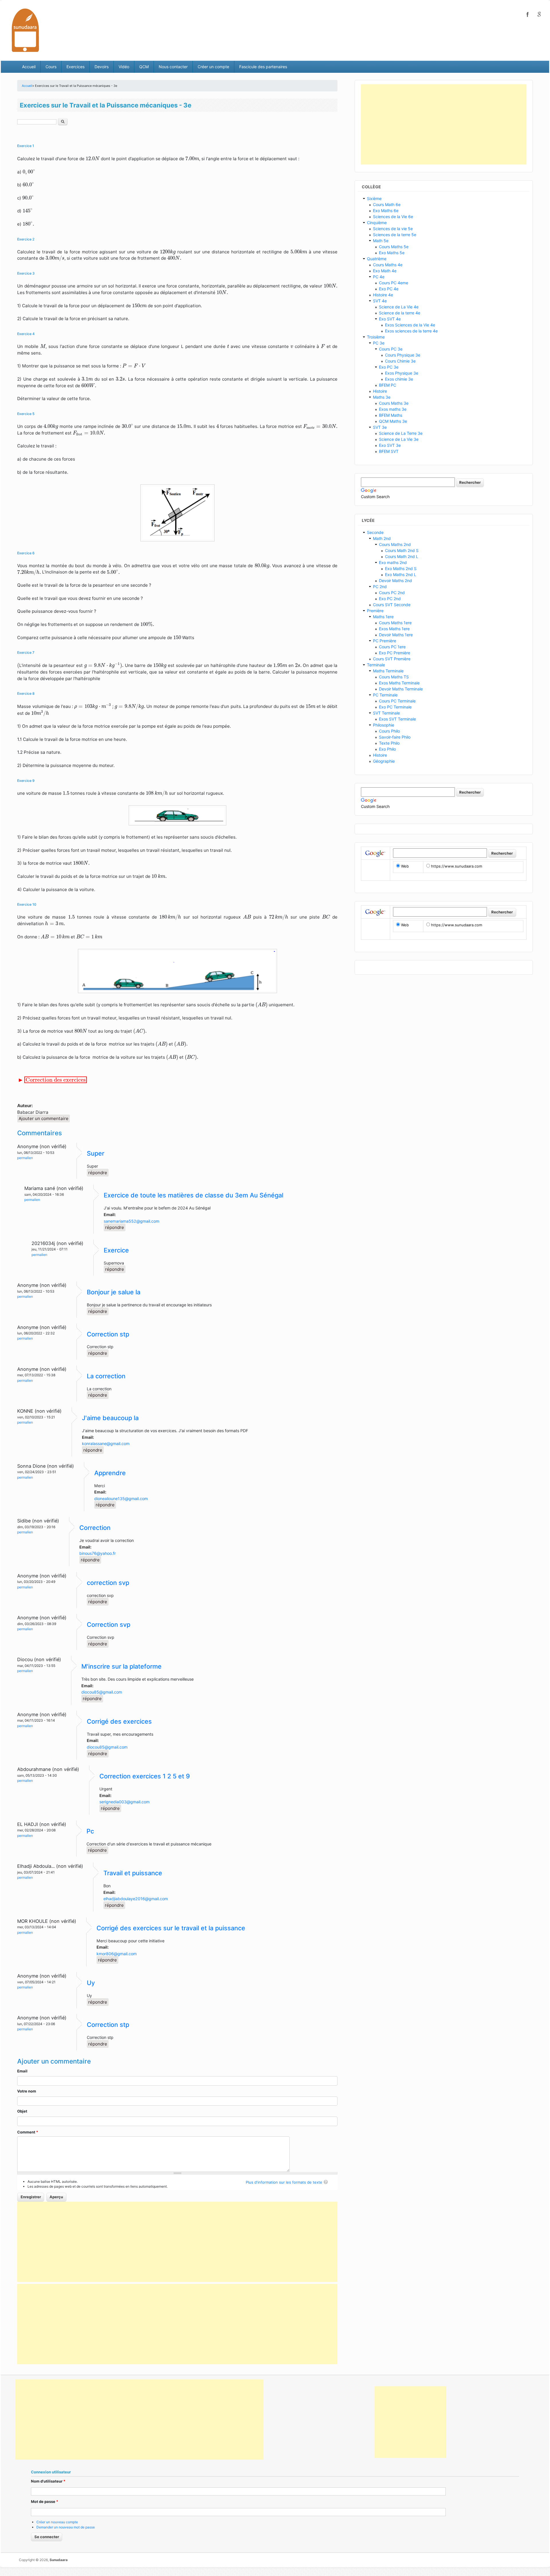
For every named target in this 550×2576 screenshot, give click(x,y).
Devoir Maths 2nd (395, 581)
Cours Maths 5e (394, 247)
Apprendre (110, 1473)
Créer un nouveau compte (57, 2522)
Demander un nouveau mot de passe (66, 2527)
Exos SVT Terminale (397, 719)
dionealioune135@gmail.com (121, 1499)
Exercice (116, 1250)
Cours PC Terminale (397, 701)
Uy (91, 1983)
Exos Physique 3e (402, 373)
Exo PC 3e (389, 367)
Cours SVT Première (392, 659)
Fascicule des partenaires (263, 67)
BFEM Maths (391, 415)
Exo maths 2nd (393, 562)
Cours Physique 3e (403, 355)
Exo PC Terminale (395, 707)
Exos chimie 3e (399, 379)
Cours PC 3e (391, 349)
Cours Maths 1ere (395, 623)
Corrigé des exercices (119, 1721)
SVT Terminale (386, 713)
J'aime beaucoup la (110, 1418)
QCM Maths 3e (393, 421)
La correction (106, 1376)
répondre (98, 1173)
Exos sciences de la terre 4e (411, 331)
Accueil (29, 67)
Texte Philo (389, 743)
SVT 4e (380, 301)
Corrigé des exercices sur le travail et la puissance (171, 1928)
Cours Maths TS (394, 677)
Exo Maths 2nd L (401, 574)
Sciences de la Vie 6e (393, 217)
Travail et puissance (133, 1873)
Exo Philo (387, 749)
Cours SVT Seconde (392, 605)
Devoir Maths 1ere (396, 635)
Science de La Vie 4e (399, 307)
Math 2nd (382, 538)
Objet (22, 2111)
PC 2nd (380, 587)
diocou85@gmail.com (102, 1692)
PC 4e (379, 277)
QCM (144, 67)
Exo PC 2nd (390, 599)
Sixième (374, 198)
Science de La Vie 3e (399, 439)
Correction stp (108, 1334)
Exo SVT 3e (390, 445)
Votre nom (27, 2091)
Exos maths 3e (393, 409)
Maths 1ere (383, 617)
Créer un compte (213, 67)
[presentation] (93, 158)
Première (375, 611)
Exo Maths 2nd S (401, 568)
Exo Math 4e (385, 271)
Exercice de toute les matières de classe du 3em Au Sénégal (194, 1195)
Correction (95, 1528)
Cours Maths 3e (394, 403)
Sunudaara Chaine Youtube (539, 14)
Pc (90, 1831)
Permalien (25, 1158)
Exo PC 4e (389, 289)
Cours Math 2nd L (402, 556)
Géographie (384, 761)
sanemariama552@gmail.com (131, 1221)
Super (96, 1153)
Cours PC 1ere (392, 647)
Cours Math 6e (387, 204)
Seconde (375, 532)
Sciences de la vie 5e (393, 229)
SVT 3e (380, 427)
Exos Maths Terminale (399, 683)
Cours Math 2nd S (402, 550)
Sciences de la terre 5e (395, 235)
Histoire (380, 391)
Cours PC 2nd (392, 593)
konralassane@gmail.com (106, 1443)
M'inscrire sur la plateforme (121, 1666)
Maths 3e (382, 397)
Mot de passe (45, 2501)
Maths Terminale (388, 671)
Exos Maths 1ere (394, 629)
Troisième (376, 337)
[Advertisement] (177, 2242)
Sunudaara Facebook (528, 14)
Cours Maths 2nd (395, 544)
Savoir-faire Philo (395, 737)
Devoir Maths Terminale (401, 689)
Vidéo (124, 67)
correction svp (108, 1583)
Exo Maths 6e (386, 211)
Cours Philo (389, 731)
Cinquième (377, 223)
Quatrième (377, 259)
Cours (51, 67)
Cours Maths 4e (388, 265)
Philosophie (384, 725)
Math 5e (381, 241)
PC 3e (379, 343)
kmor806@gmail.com (117, 1954)
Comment (28, 2132)
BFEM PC (388, 385)
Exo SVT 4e (390, 319)
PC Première (385, 641)
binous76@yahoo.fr (98, 1553)
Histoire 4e (383, 295)
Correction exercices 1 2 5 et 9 (145, 1776)
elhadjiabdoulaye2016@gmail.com (136, 1899)
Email (22, 2071)
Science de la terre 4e (400, 313)
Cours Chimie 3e (400, 361)
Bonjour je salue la (114, 1292)
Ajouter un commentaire (44, 1118)
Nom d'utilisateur (48, 2481)
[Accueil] (25, 30)
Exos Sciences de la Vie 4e (410, 325)
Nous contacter (173, 67)
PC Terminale (385, 695)
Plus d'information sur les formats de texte (284, 2182)
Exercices (75, 67)
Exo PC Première (395, 653)
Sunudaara (59, 2560)
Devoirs (102, 67)
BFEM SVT (389, 451)
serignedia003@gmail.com (124, 1802)
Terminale (376, 665)
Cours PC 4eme (394, 283)
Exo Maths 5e (392, 253)
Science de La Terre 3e (401, 433)
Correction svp (109, 1624)
